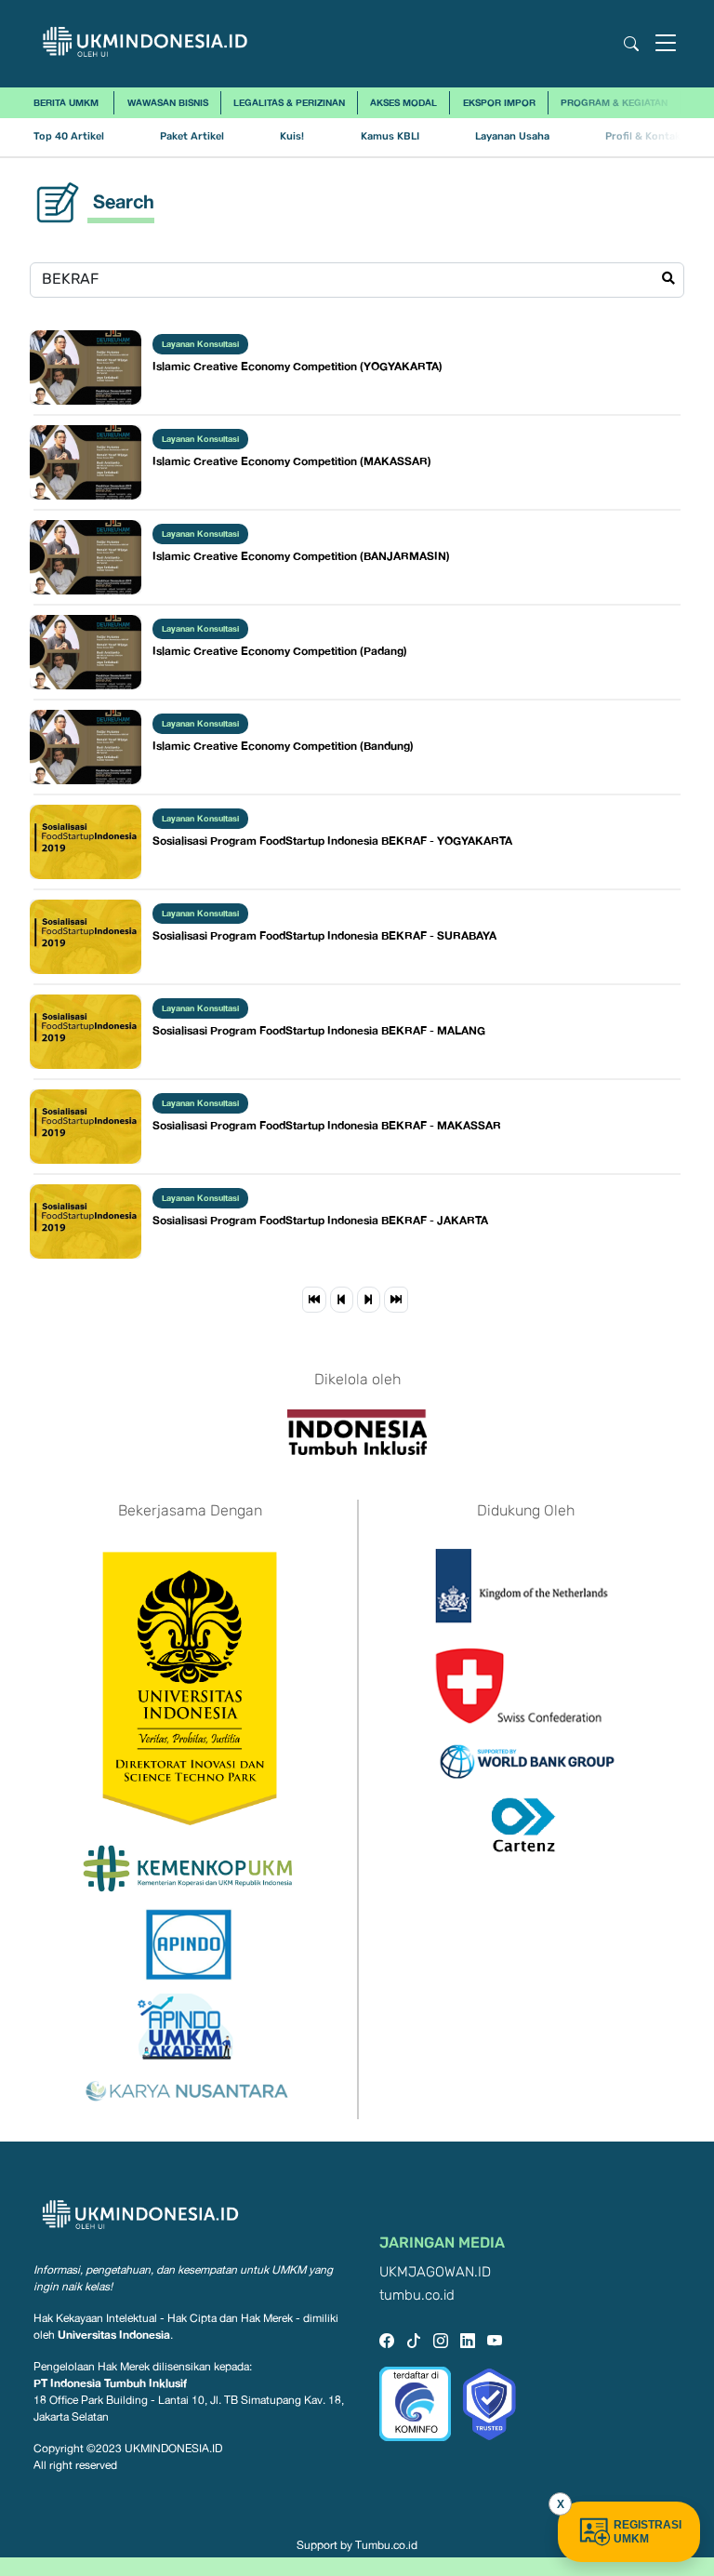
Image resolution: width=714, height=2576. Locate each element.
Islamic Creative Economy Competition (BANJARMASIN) (301, 556)
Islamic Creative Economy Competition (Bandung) (283, 746)
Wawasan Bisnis (168, 102)
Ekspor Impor (499, 102)
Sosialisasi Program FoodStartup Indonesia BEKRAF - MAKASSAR (327, 1125)
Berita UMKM (66, 102)
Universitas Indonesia (114, 2335)
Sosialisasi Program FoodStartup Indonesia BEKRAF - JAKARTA (320, 1220)
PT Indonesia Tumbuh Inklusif (110, 2383)
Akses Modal (403, 102)
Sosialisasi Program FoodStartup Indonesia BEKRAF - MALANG (319, 1030)
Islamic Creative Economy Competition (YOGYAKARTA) (297, 366)
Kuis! (292, 136)
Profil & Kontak (643, 136)
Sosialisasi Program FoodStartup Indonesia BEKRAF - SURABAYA (324, 935)
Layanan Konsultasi (200, 344)
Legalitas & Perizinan (289, 102)
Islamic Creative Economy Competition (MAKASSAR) (292, 461)
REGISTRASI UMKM (648, 2532)
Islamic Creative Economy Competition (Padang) (280, 651)
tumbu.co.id (417, 2296)
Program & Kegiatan (614, 102)
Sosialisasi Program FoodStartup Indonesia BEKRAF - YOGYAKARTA (332, 841)
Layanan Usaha (512, 136)
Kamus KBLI (390, 136)
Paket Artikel (192, 136)
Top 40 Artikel (69, 136)
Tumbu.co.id (386, 2545)
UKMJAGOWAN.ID (435, 2272)
